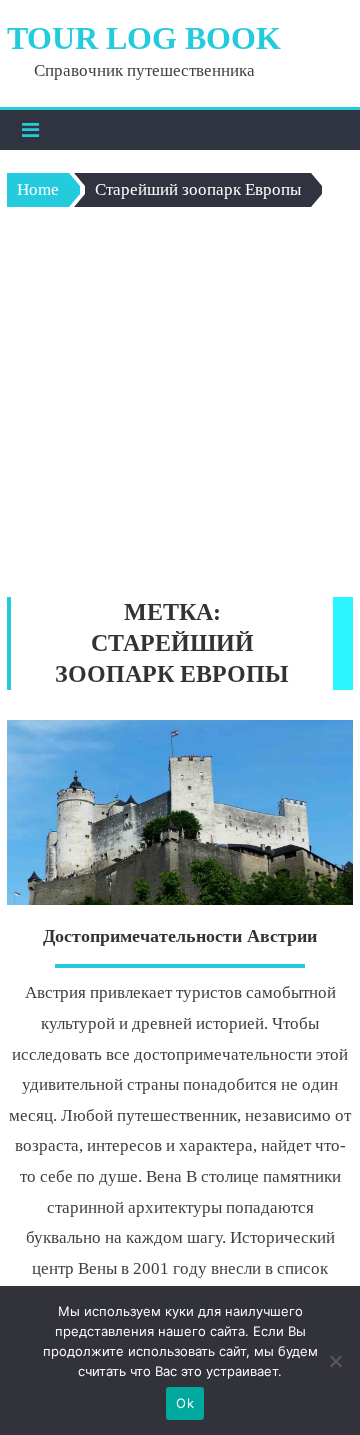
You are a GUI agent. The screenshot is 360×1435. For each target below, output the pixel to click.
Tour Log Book (144, 38)
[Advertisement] (180, 407)
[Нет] (335, 1361)
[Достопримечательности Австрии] (180, 812)
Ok (185, 1403)
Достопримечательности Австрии (180, 936)
